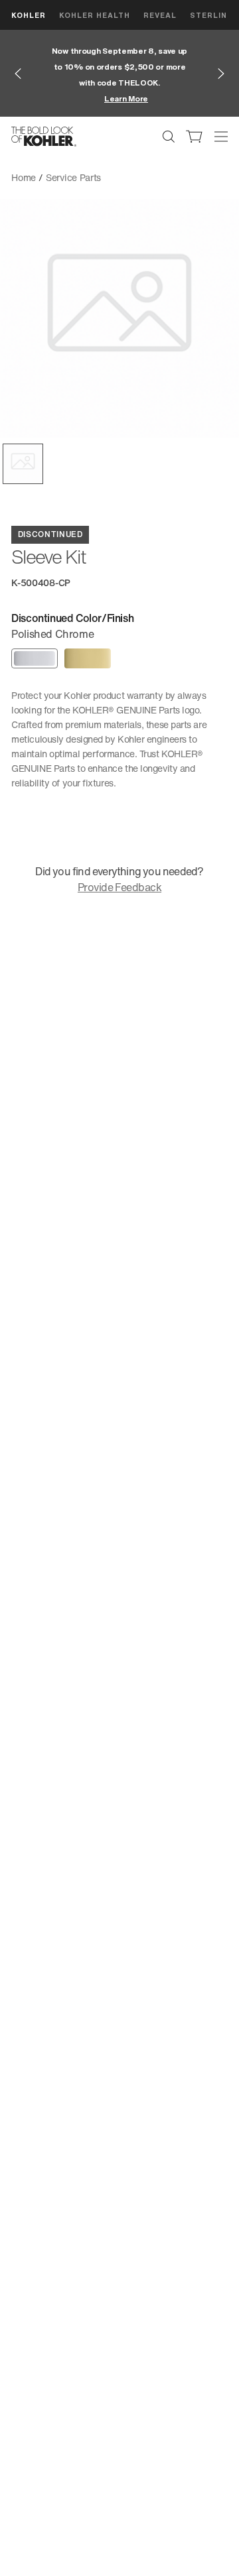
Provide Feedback (119, 887)
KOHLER (29, 15)
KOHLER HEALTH (95, 15)
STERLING (212, 15)
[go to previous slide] (18, 74)
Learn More (126, 98)
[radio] (35, 658)
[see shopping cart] (195, 137)
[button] (23, 464)
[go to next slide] (221, 74)
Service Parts (73, 177)
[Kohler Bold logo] (44, 137)
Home (24, 177)
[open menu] (221, 137)
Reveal (160, 15)
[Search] (169, 137)
